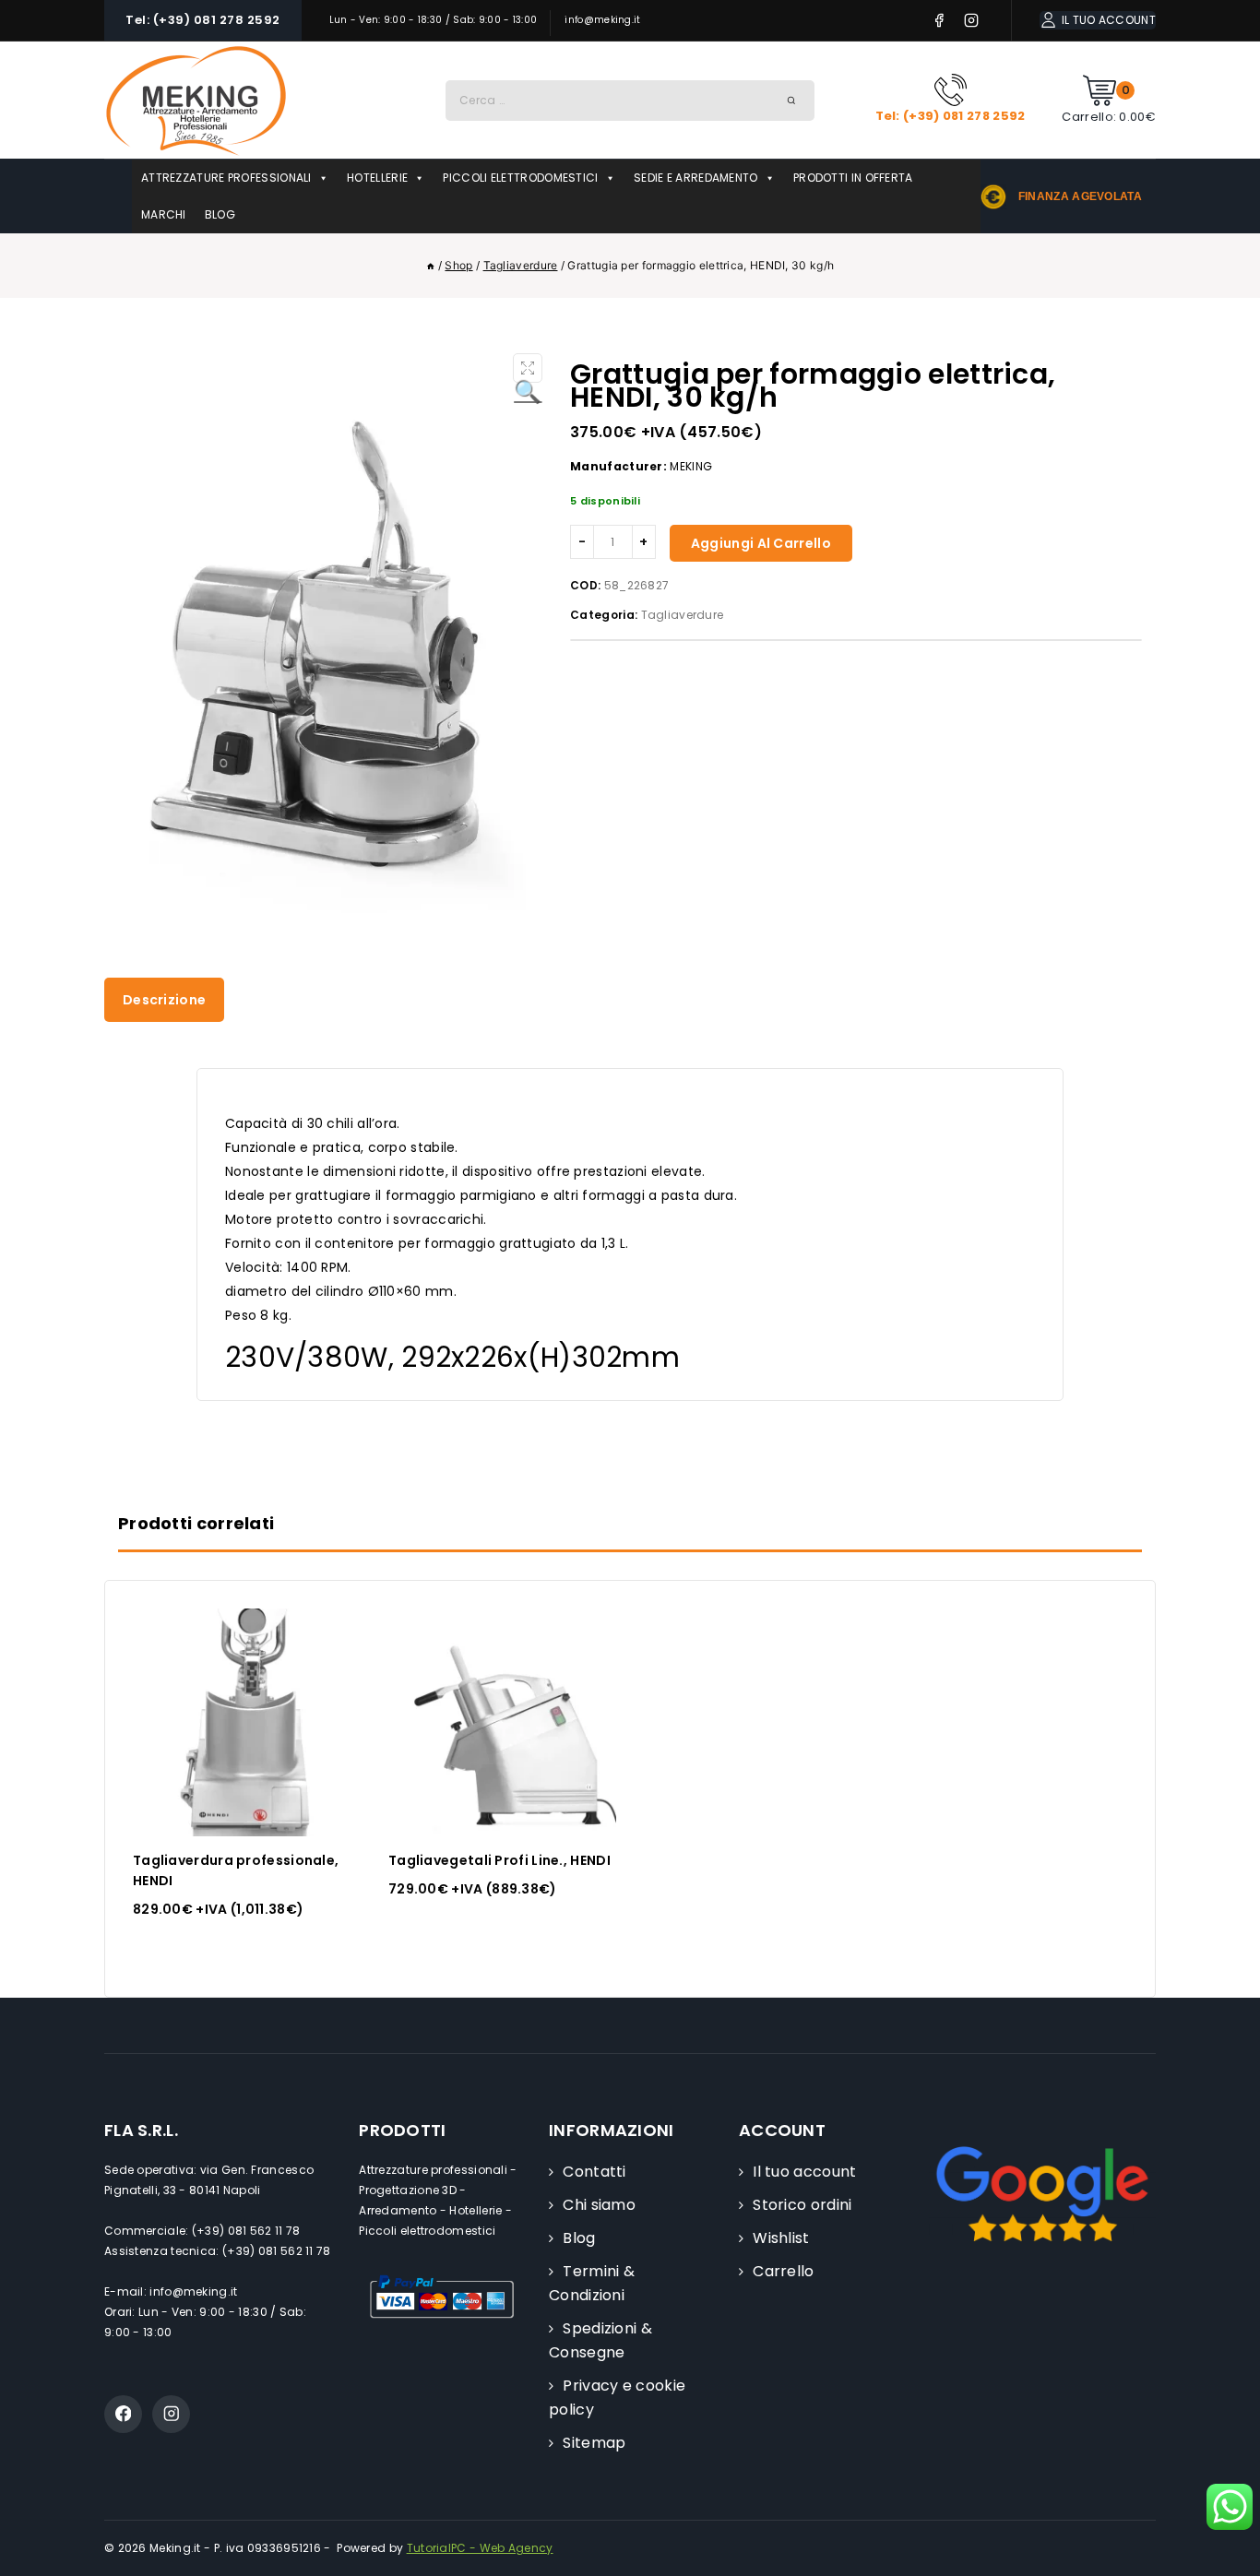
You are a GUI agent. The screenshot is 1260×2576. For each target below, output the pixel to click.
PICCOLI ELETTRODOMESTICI (520, 178)
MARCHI (164, 214)
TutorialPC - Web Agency (480, 2548)
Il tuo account (804, 2172)
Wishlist (781, 2238)
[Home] (431, 265)
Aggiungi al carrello (761, 543)
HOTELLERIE (377, 178)
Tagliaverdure (683, 615)
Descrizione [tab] (164, 1000)
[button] (528, 368)
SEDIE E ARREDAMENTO (696, 178)
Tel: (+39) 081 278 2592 (203, 20)
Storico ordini (802, 2205)
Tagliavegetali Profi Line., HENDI (499, 1860)
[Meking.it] (196, 100)
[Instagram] (972, 21)
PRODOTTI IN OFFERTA (853, 178)
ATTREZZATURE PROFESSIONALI (226, 178)
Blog (579, 2238)
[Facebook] (939, 21)
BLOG (220, 214)
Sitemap (594, 2443)
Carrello (783, 2271)
